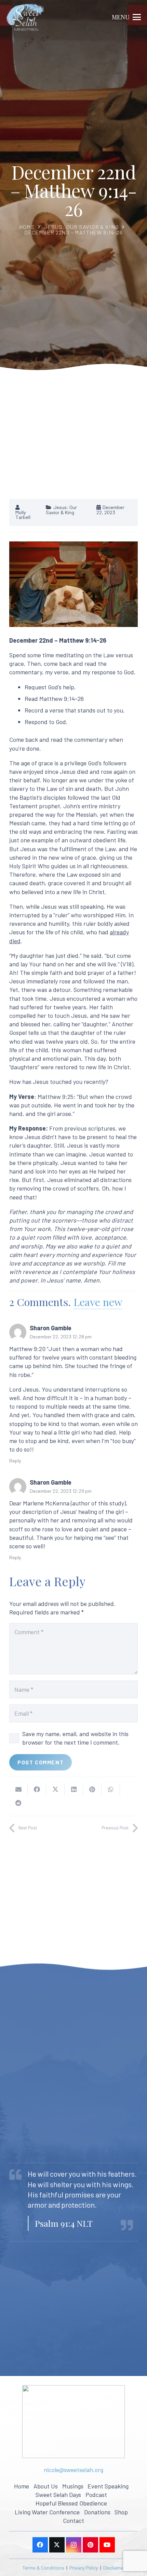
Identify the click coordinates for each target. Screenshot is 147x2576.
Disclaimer (114, 2568)
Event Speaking (108, 2486)
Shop (121, 2512)
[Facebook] (40, 2545)
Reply (15, 1461)
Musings (73, 2486)
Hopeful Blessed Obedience (71, 2503)
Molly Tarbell (23, 515)
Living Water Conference (47, 2512)
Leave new (98, 1302)
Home (27, 227)
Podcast (96, 2495)
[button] (126, 17)
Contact (73, 2520)
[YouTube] (107, 2545)
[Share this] (37, 1789)
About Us (46, 2486)
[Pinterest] (90, 2545)
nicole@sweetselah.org (73, 2470)
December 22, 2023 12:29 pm (61, 1491)
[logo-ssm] (25, 17)
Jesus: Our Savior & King (81, 227)
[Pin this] (92, 1789)
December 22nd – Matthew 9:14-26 (73, 232)
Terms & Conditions (43, 2568)
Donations (97, 2512)
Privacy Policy (84, 2568)
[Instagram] (74, 2545)
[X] (57, 2545)
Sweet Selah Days (58, 2495)
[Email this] (18, 1789)
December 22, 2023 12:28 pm (61, 1337)
